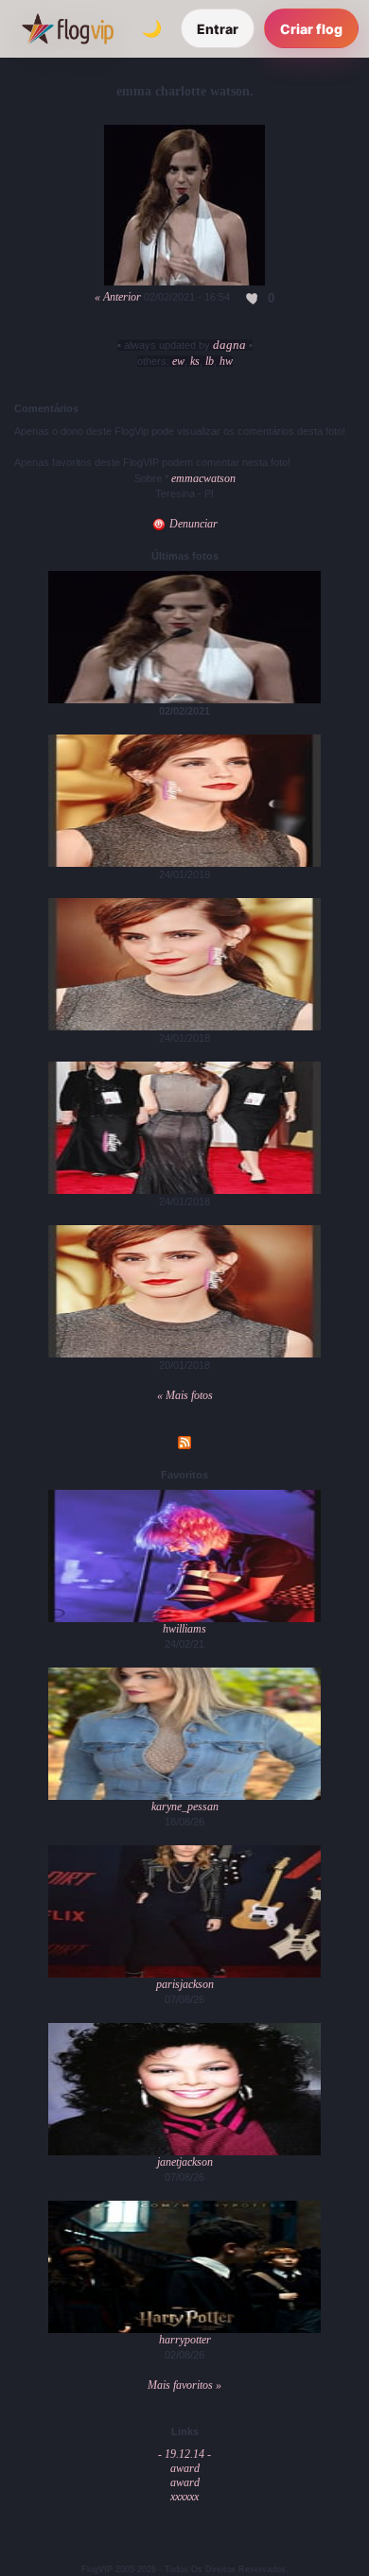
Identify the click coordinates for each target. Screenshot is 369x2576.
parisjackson (185, 1984)
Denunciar (192, 524)
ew (178, 361)
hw (226, 361)
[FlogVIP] (68, 28)
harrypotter (185, 2340)
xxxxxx (184, 2497)
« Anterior (118, 297)
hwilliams (184, 1629)
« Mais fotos (185, 1395)
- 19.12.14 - (184, 2454)
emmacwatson (203, 478)
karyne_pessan (185, 1807)
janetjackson (185, 2162)
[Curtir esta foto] (253, 298)
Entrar (218, 29)
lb (210, 361)
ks (195, 361)
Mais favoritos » (184, 2385)
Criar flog (311, 29)
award (185, 2468)
